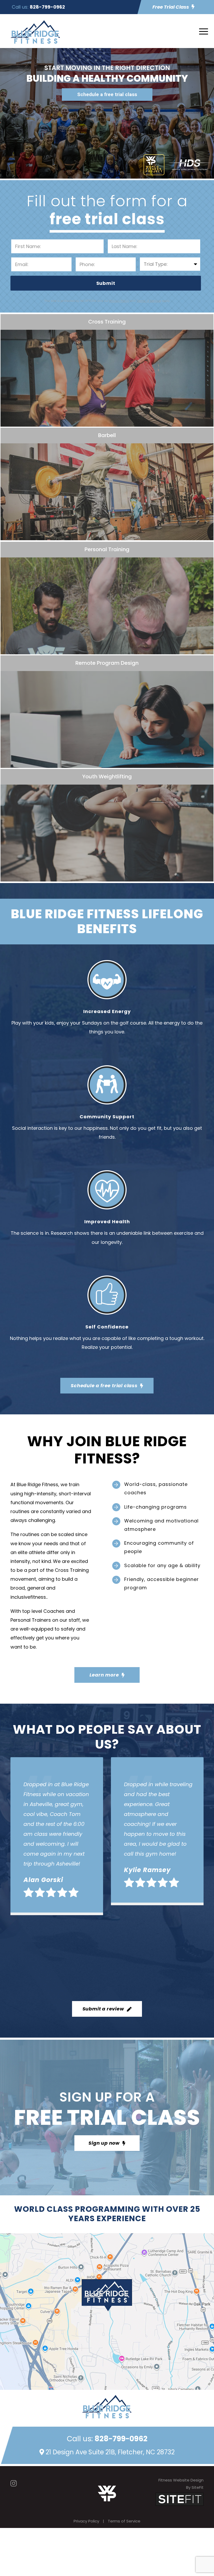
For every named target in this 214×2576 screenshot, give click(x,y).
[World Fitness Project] (107, 2493)
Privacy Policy (86, 2521)
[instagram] (14, 2483)
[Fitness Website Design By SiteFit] (180, 2499)
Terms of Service (124, 2521)
